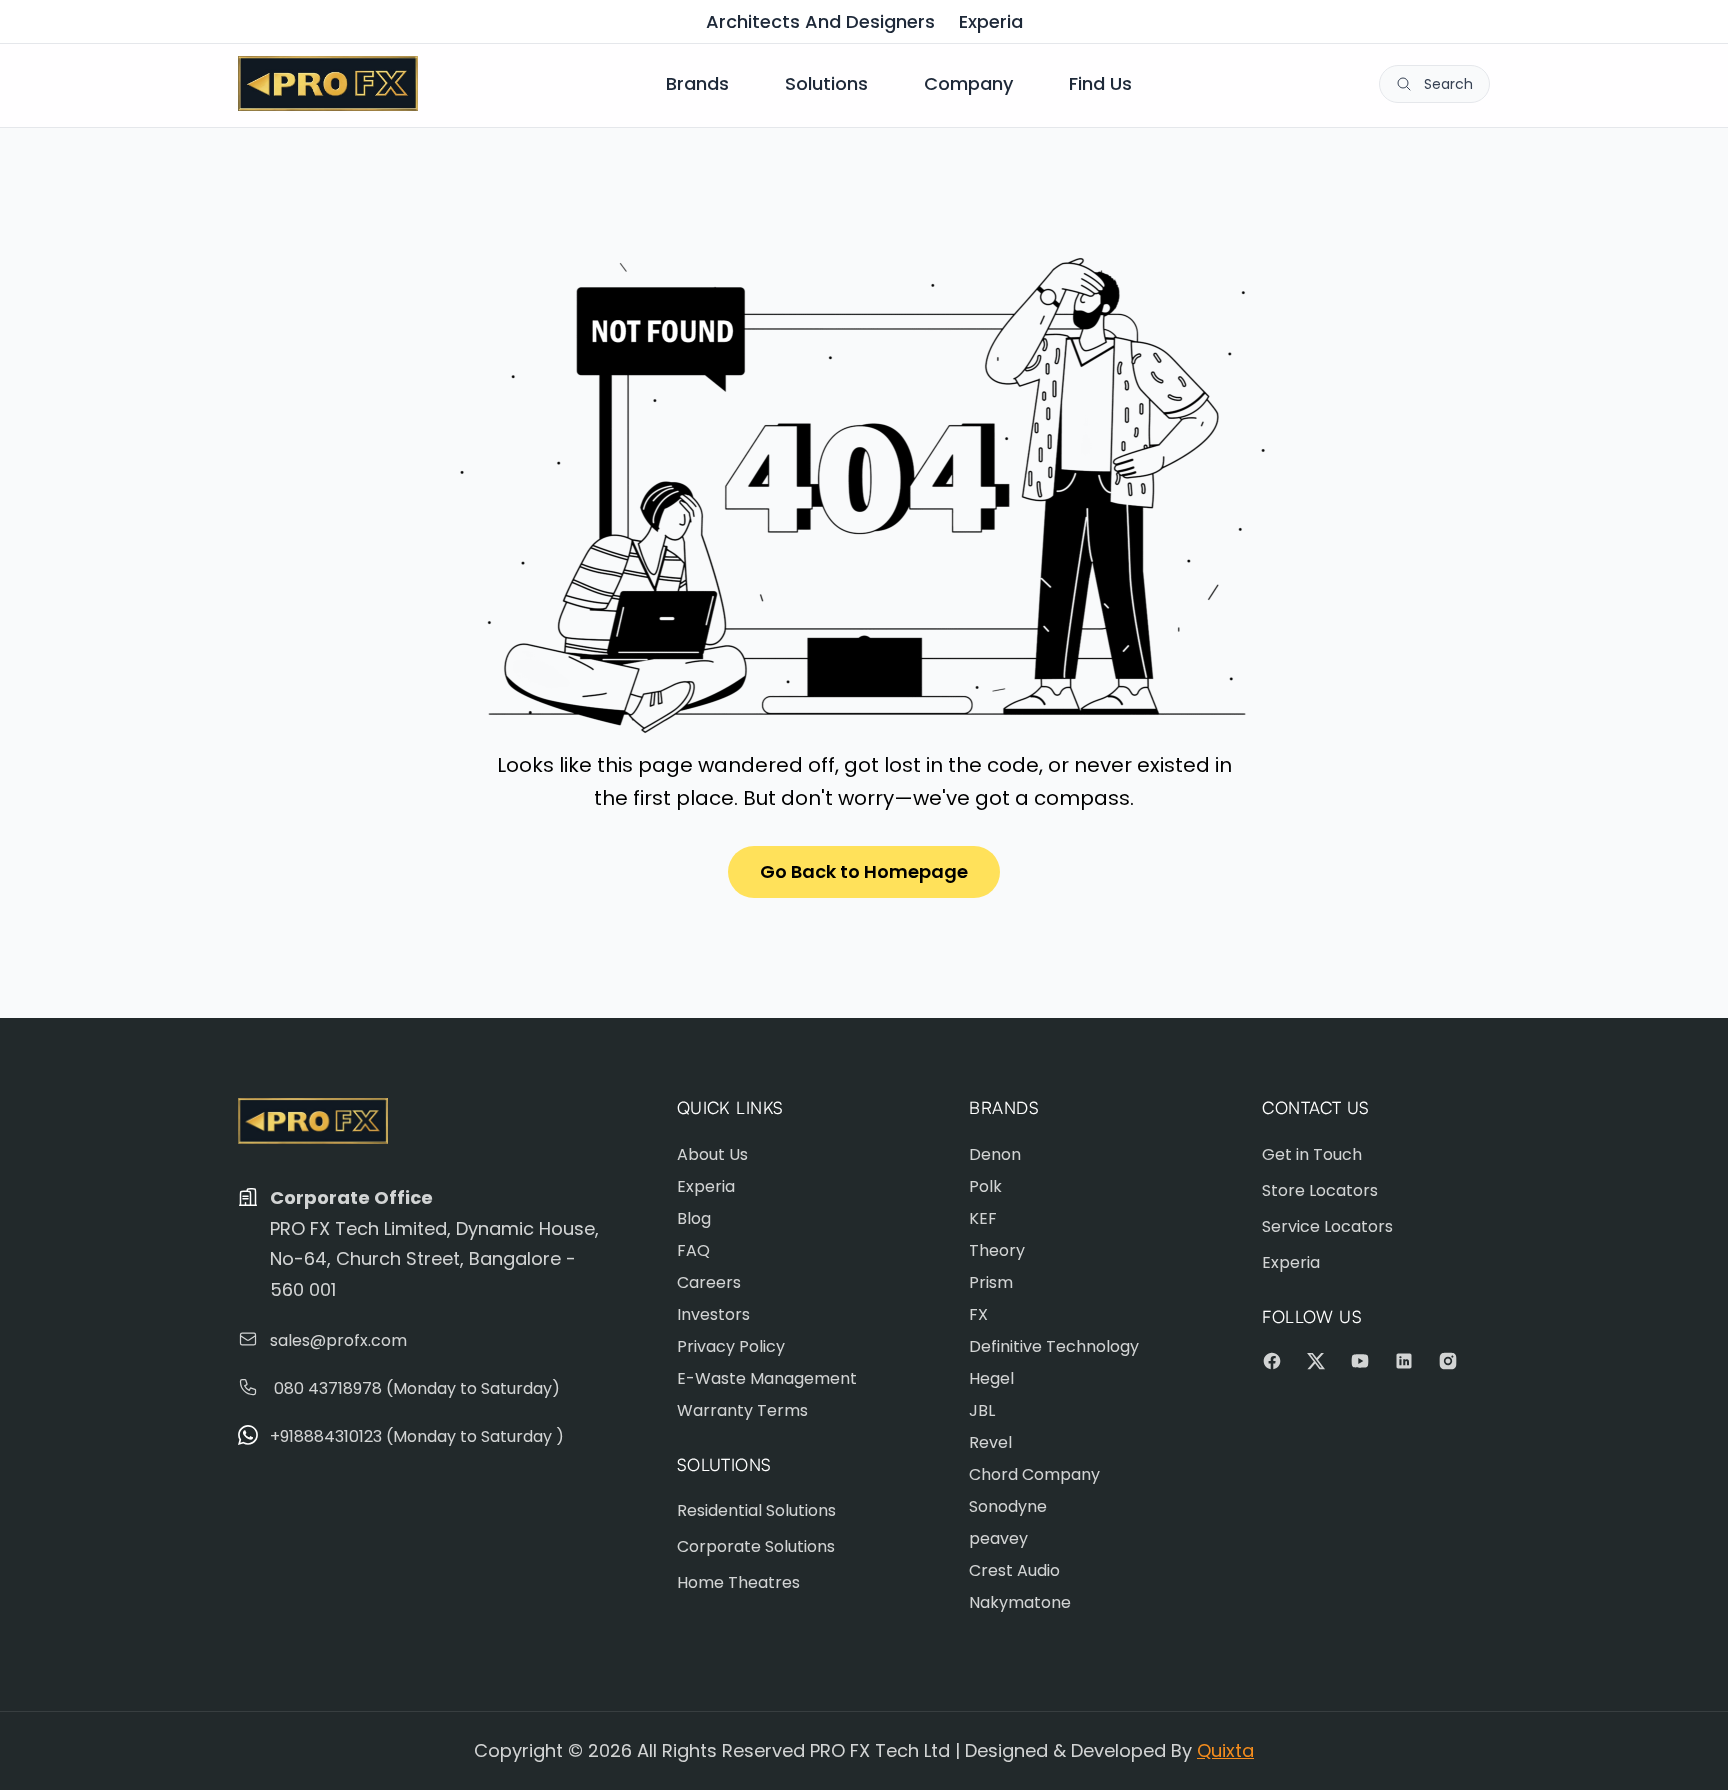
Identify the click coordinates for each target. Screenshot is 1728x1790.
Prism (991, 1282)
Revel (990, 1442)
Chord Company (1034, 1474)
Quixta (1225, 1750)
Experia (991, 21)
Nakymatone (1020, 1602)
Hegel (991, 1378)
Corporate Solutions (756, 1546)
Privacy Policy (731, 1346)
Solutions (826, 83)
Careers (709, 1282)
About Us (712, 1154)
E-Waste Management (767, 1378)
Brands (697, 83)
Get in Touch (1312, 1154)
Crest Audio (1014, 1570)
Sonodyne (1008, 1506)
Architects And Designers (820, 21)
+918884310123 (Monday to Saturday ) (417, 1436)
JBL (982, 1410)
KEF (983, 1218)
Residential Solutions (756, 1510)
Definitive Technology (1054, 1346)
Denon (995, 1154)
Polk (985, 1186)
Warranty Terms (742, 1410)
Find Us (1100, 83)
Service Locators (1327, 1226)
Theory (997, 1250)
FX (978, 1314)
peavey (998, 1538)
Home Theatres (738, 1582)
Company (968, 83)
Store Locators (1320, 1190)
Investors (713, 1314)
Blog (694, 1218)
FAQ (693, 1250)
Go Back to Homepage (864, 871)
